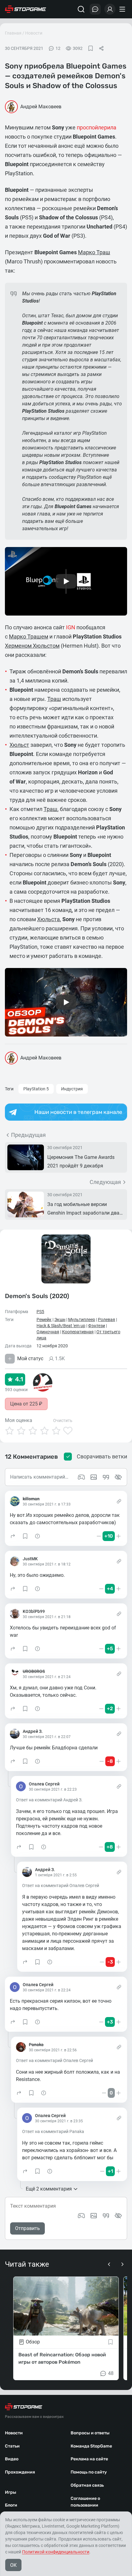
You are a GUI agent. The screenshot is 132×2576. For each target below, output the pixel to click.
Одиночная (48, 1332)
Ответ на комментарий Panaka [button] (53, 2131)
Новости (34, 33)
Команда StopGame (91, 2446)
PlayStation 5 (36, 1089)
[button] (13, 1536)
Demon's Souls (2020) (37, 1296)
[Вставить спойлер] (118, 2216)
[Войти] (110, 9)
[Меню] (123, 9)
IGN (71, 627)
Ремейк (44, 1320)
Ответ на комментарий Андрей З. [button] (49, 1800)
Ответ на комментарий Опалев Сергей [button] (61, 1885)
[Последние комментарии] (95, 9)
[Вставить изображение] (94, 2216)
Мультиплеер (82, 1320)
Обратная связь (87, 2485)
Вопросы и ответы (90, 2433)
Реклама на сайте (89, 2459)
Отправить (27, 2228)
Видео (12, 2459)
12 (58, 48)
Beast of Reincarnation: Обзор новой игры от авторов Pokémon (62, 2358)
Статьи (12, 2446)
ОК (13, 2565)
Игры (11, 2492)
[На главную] (25, 9)
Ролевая (107, 1320)
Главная (13, 33)
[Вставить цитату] (106, 2216)
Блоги (11, 2505)
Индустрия (72, 1089)
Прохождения (20, 2472)
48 (111, 2373)
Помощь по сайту (89, 2472)
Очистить (63, 1420)
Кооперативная (78, 1332)
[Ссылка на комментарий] (119, 1501)
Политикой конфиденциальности (56, 2552)
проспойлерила (97, 127)
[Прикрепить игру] (81, 2216)
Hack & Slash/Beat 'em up (61, 1326)
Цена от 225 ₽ (26, 1404)
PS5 (40, 1312)
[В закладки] (91, 48)
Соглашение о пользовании (85, 2502)
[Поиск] (81, 9)
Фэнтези (97, 1326)
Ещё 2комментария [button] (49, 2189)
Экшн (60, 1320)
